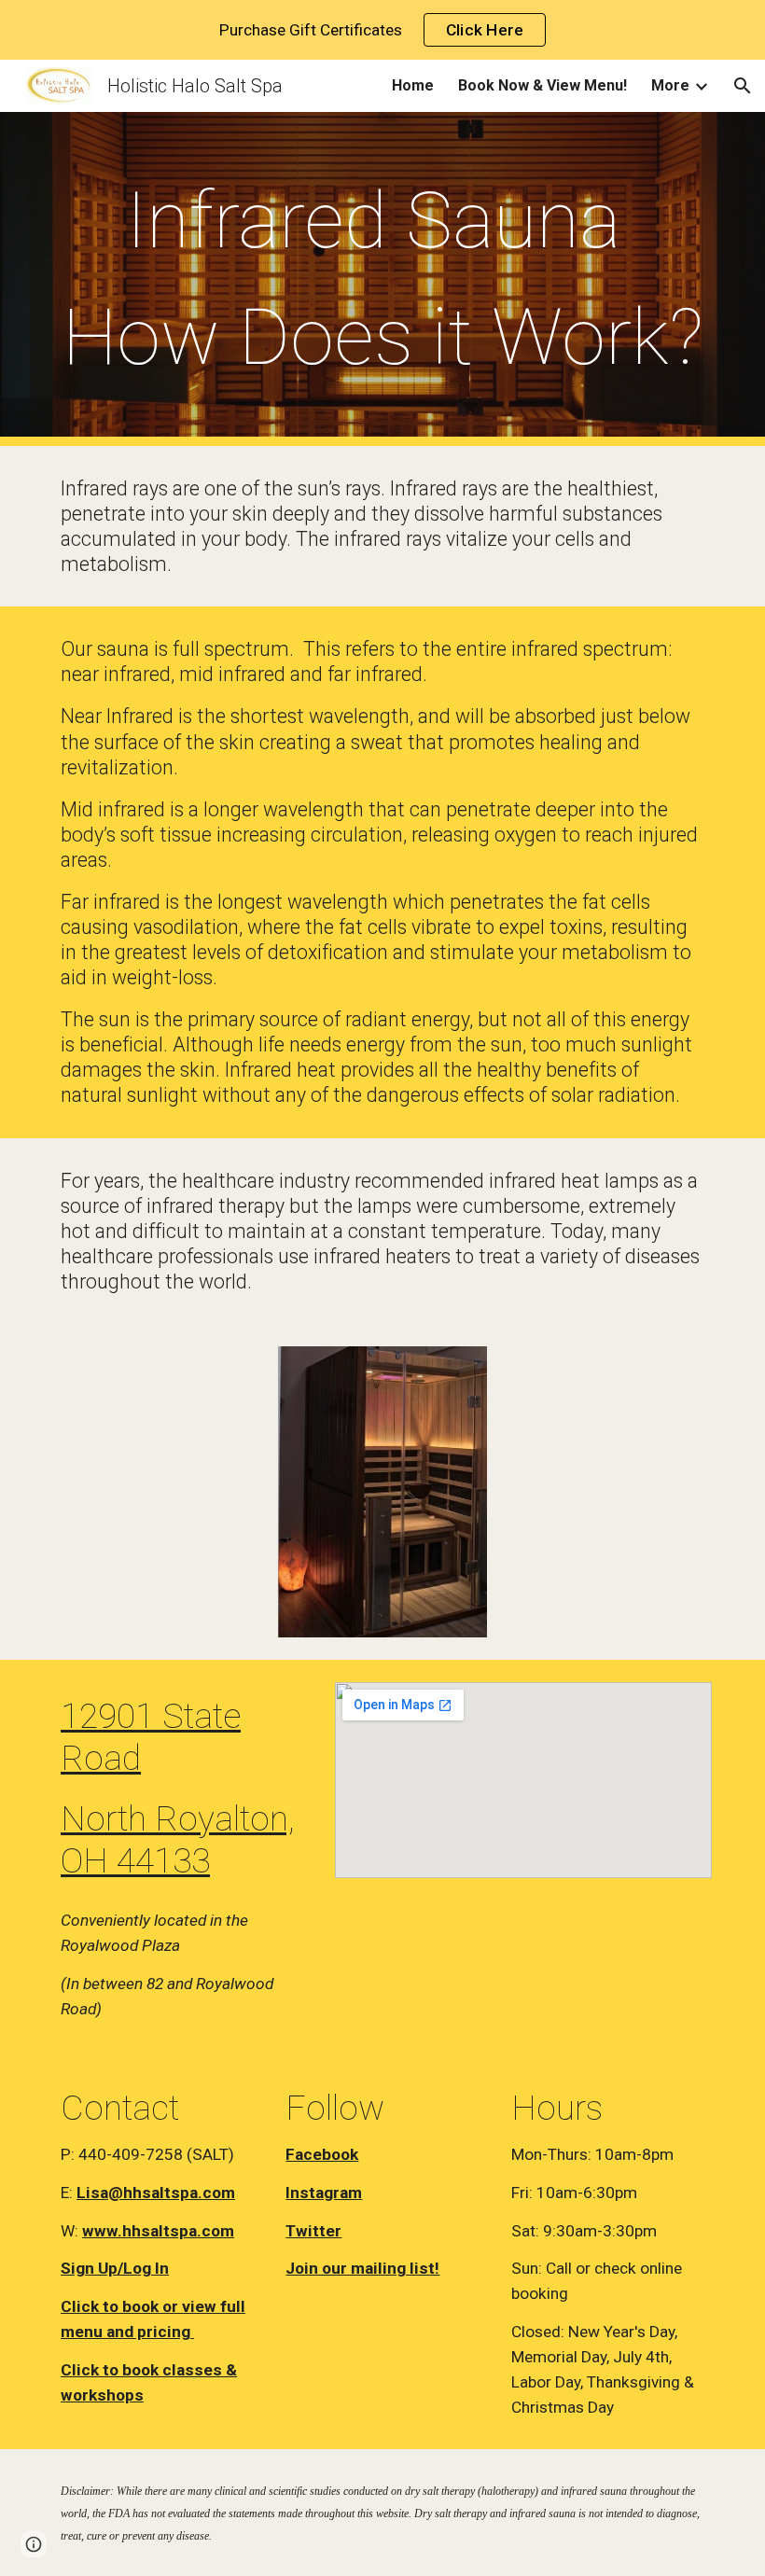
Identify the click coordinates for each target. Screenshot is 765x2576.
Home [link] (413, 85)
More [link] (670, 85)
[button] (743, 86)
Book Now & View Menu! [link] (542, 85)
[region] (382, 30)
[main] (382, 279)
